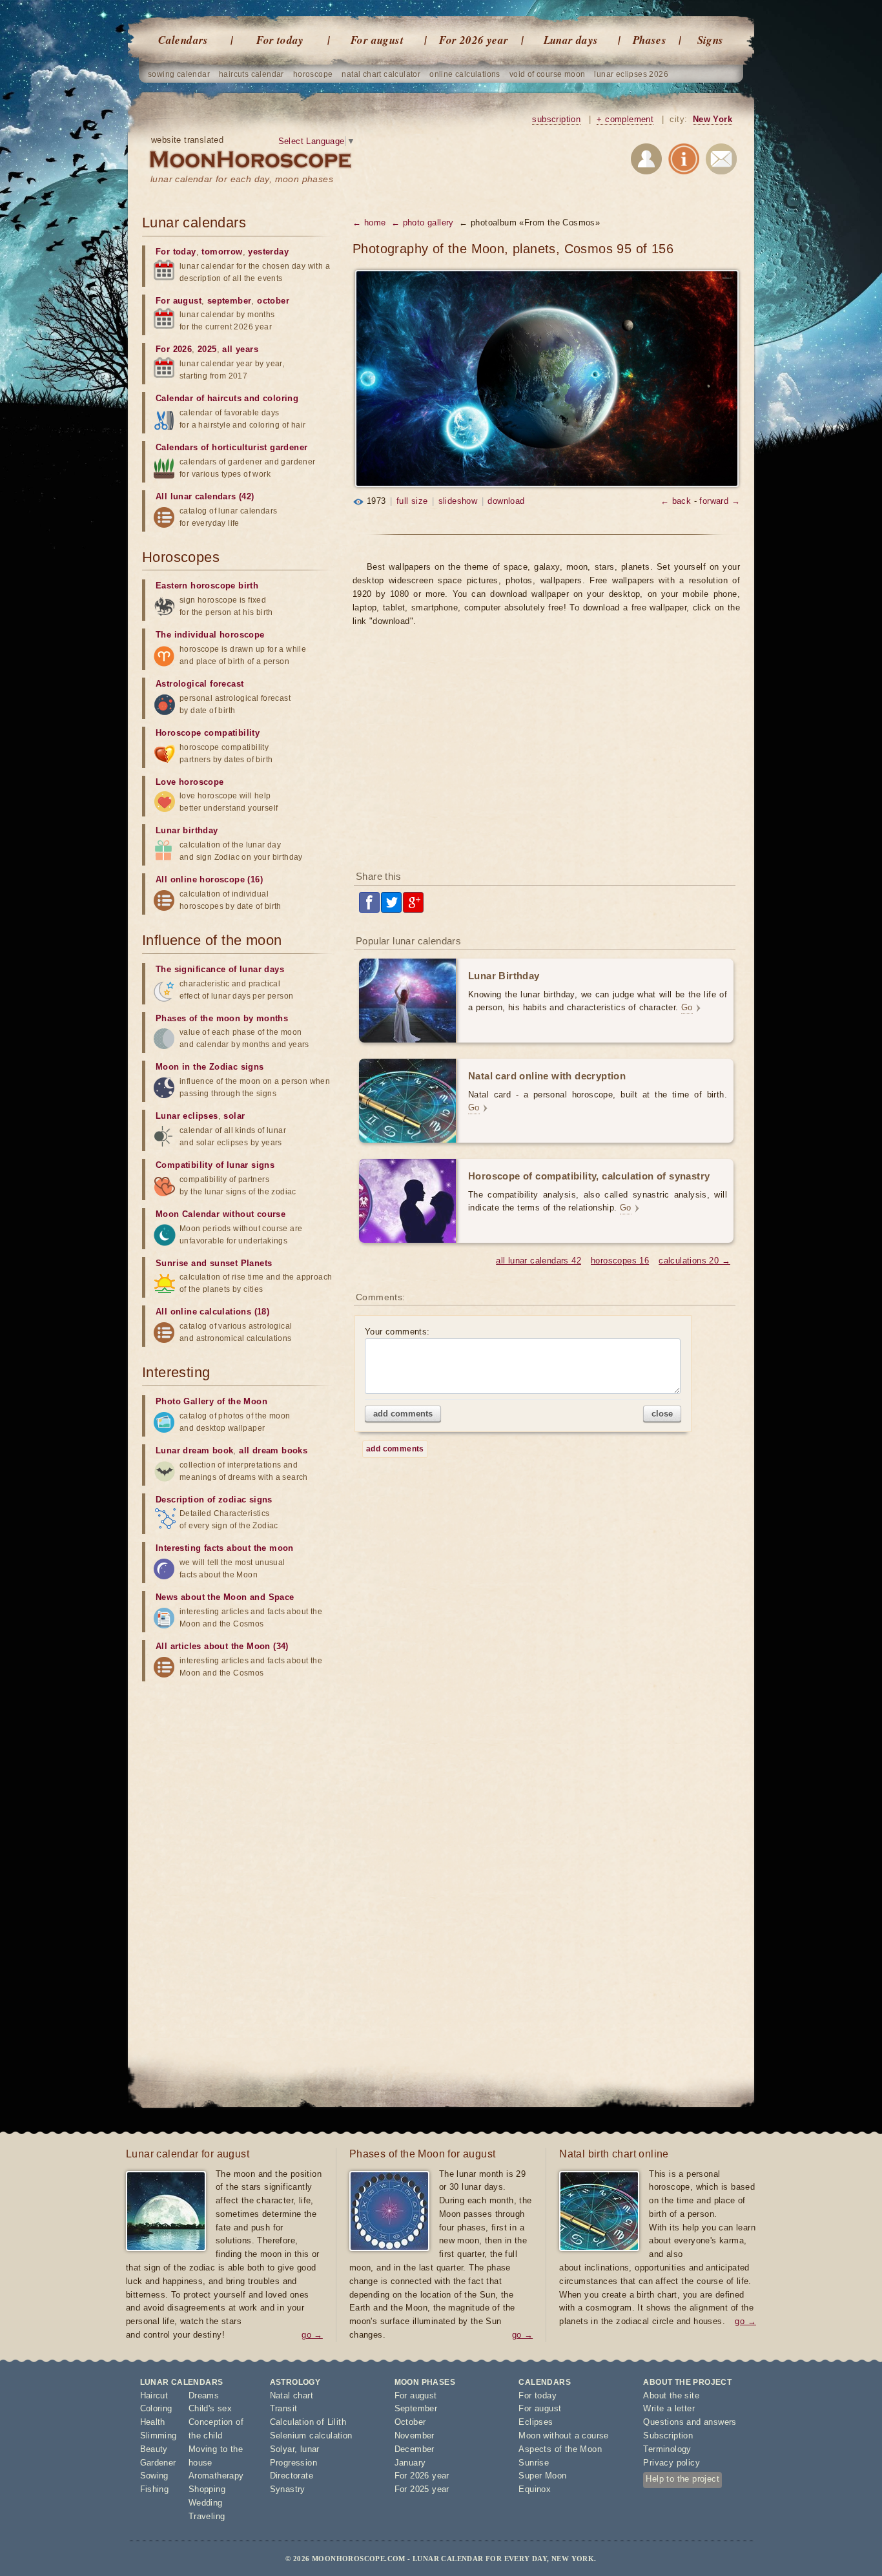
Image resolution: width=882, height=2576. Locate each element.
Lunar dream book (194, 1450)
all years (240, 349)
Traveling (207, 2516)
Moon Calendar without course (221, 1214)
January (410, 2463)
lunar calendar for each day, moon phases (242, 179)
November (415, 2436)
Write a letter (669, 2408)
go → (312, 2335)
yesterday (268, 252)
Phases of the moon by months (222, 1018)
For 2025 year (422, 2489)
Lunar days (571, 40)
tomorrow (222, 252)
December (415, 2449)
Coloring (156, 2408)
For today (280, 40)
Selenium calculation (311, 2436)
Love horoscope (190, 782)
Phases (650, 40)
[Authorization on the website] (646, 161)
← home (369, 223)
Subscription (668, 2436)
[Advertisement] (546, 757)
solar (234, 1116)
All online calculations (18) (212, 1312)
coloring (281, 398)
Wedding (206, 2503)
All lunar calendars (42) (205, 496)
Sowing (154, 2476)
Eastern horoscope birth (207, 586)
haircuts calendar (251, 74)
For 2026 (174, 349)
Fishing (155, 2489)
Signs (711, 40)
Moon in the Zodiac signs (210, 1067)
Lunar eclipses (187, 1116)
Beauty (154, 2449)
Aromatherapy (216, 2476)
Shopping (207, 2489)
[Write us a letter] (721, 161)
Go (687, 1007)
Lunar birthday (187, 830)
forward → (720, 501)
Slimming (159, 2436)
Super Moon (542, 2476)
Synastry (288, 2489)
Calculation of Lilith (308, 2422)
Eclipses (536, 2422)
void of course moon (548, 74)
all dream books (273, 1450)
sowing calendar (179, 74)
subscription (556, 119)
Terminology (667, 2449)
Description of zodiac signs (214, 1500)
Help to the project (682, 2479)
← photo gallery (423, 223)
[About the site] (684, 161)
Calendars (183, 40)
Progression (293, 2463)
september (230, 301)
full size (412, 501)
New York (713, 119)
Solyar (282, 2449)
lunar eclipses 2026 (631, 74)
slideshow (458, 501)
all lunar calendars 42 (538, 1261)
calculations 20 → (694, 1261)
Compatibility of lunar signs (215, 1165)
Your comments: (397, 1332)
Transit (284, 2408)
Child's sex (210, 2408)
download (506, 501)
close (662, 1414)
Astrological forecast (200, 684)
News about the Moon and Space (225, 1597)
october (273, 301)
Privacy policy (672, 2463)
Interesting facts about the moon (225, 1548)
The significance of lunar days (220, 969)
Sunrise (534, 2463)
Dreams (204, 2395)
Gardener (158, 2463)
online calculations (465, 74)
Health (153, 2422)
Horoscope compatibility (208, 733)
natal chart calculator (381, 74)
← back (676, 501)
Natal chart (292, 2395)
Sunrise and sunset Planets (214, 1263)
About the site (671, 2395)
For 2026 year (474, 40)
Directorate (292, 2476)
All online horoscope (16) (209, 879)
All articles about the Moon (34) (222, 1646)
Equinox (535, 2489)
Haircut (154, 2395)
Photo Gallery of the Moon (211, 1401)
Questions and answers (690, 2422)
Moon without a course (563, 2436)
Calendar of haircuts (199, 398)
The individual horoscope (210, 635)
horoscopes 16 (620, 1261)
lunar (310, 2449)
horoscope (313, 74)
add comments (403, 1414)
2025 (207, 349)
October (410, 2422)
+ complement (625, 119)
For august (377, 40)
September (416, 2408)
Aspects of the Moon (560, 2449)
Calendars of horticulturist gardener (231, 447)
